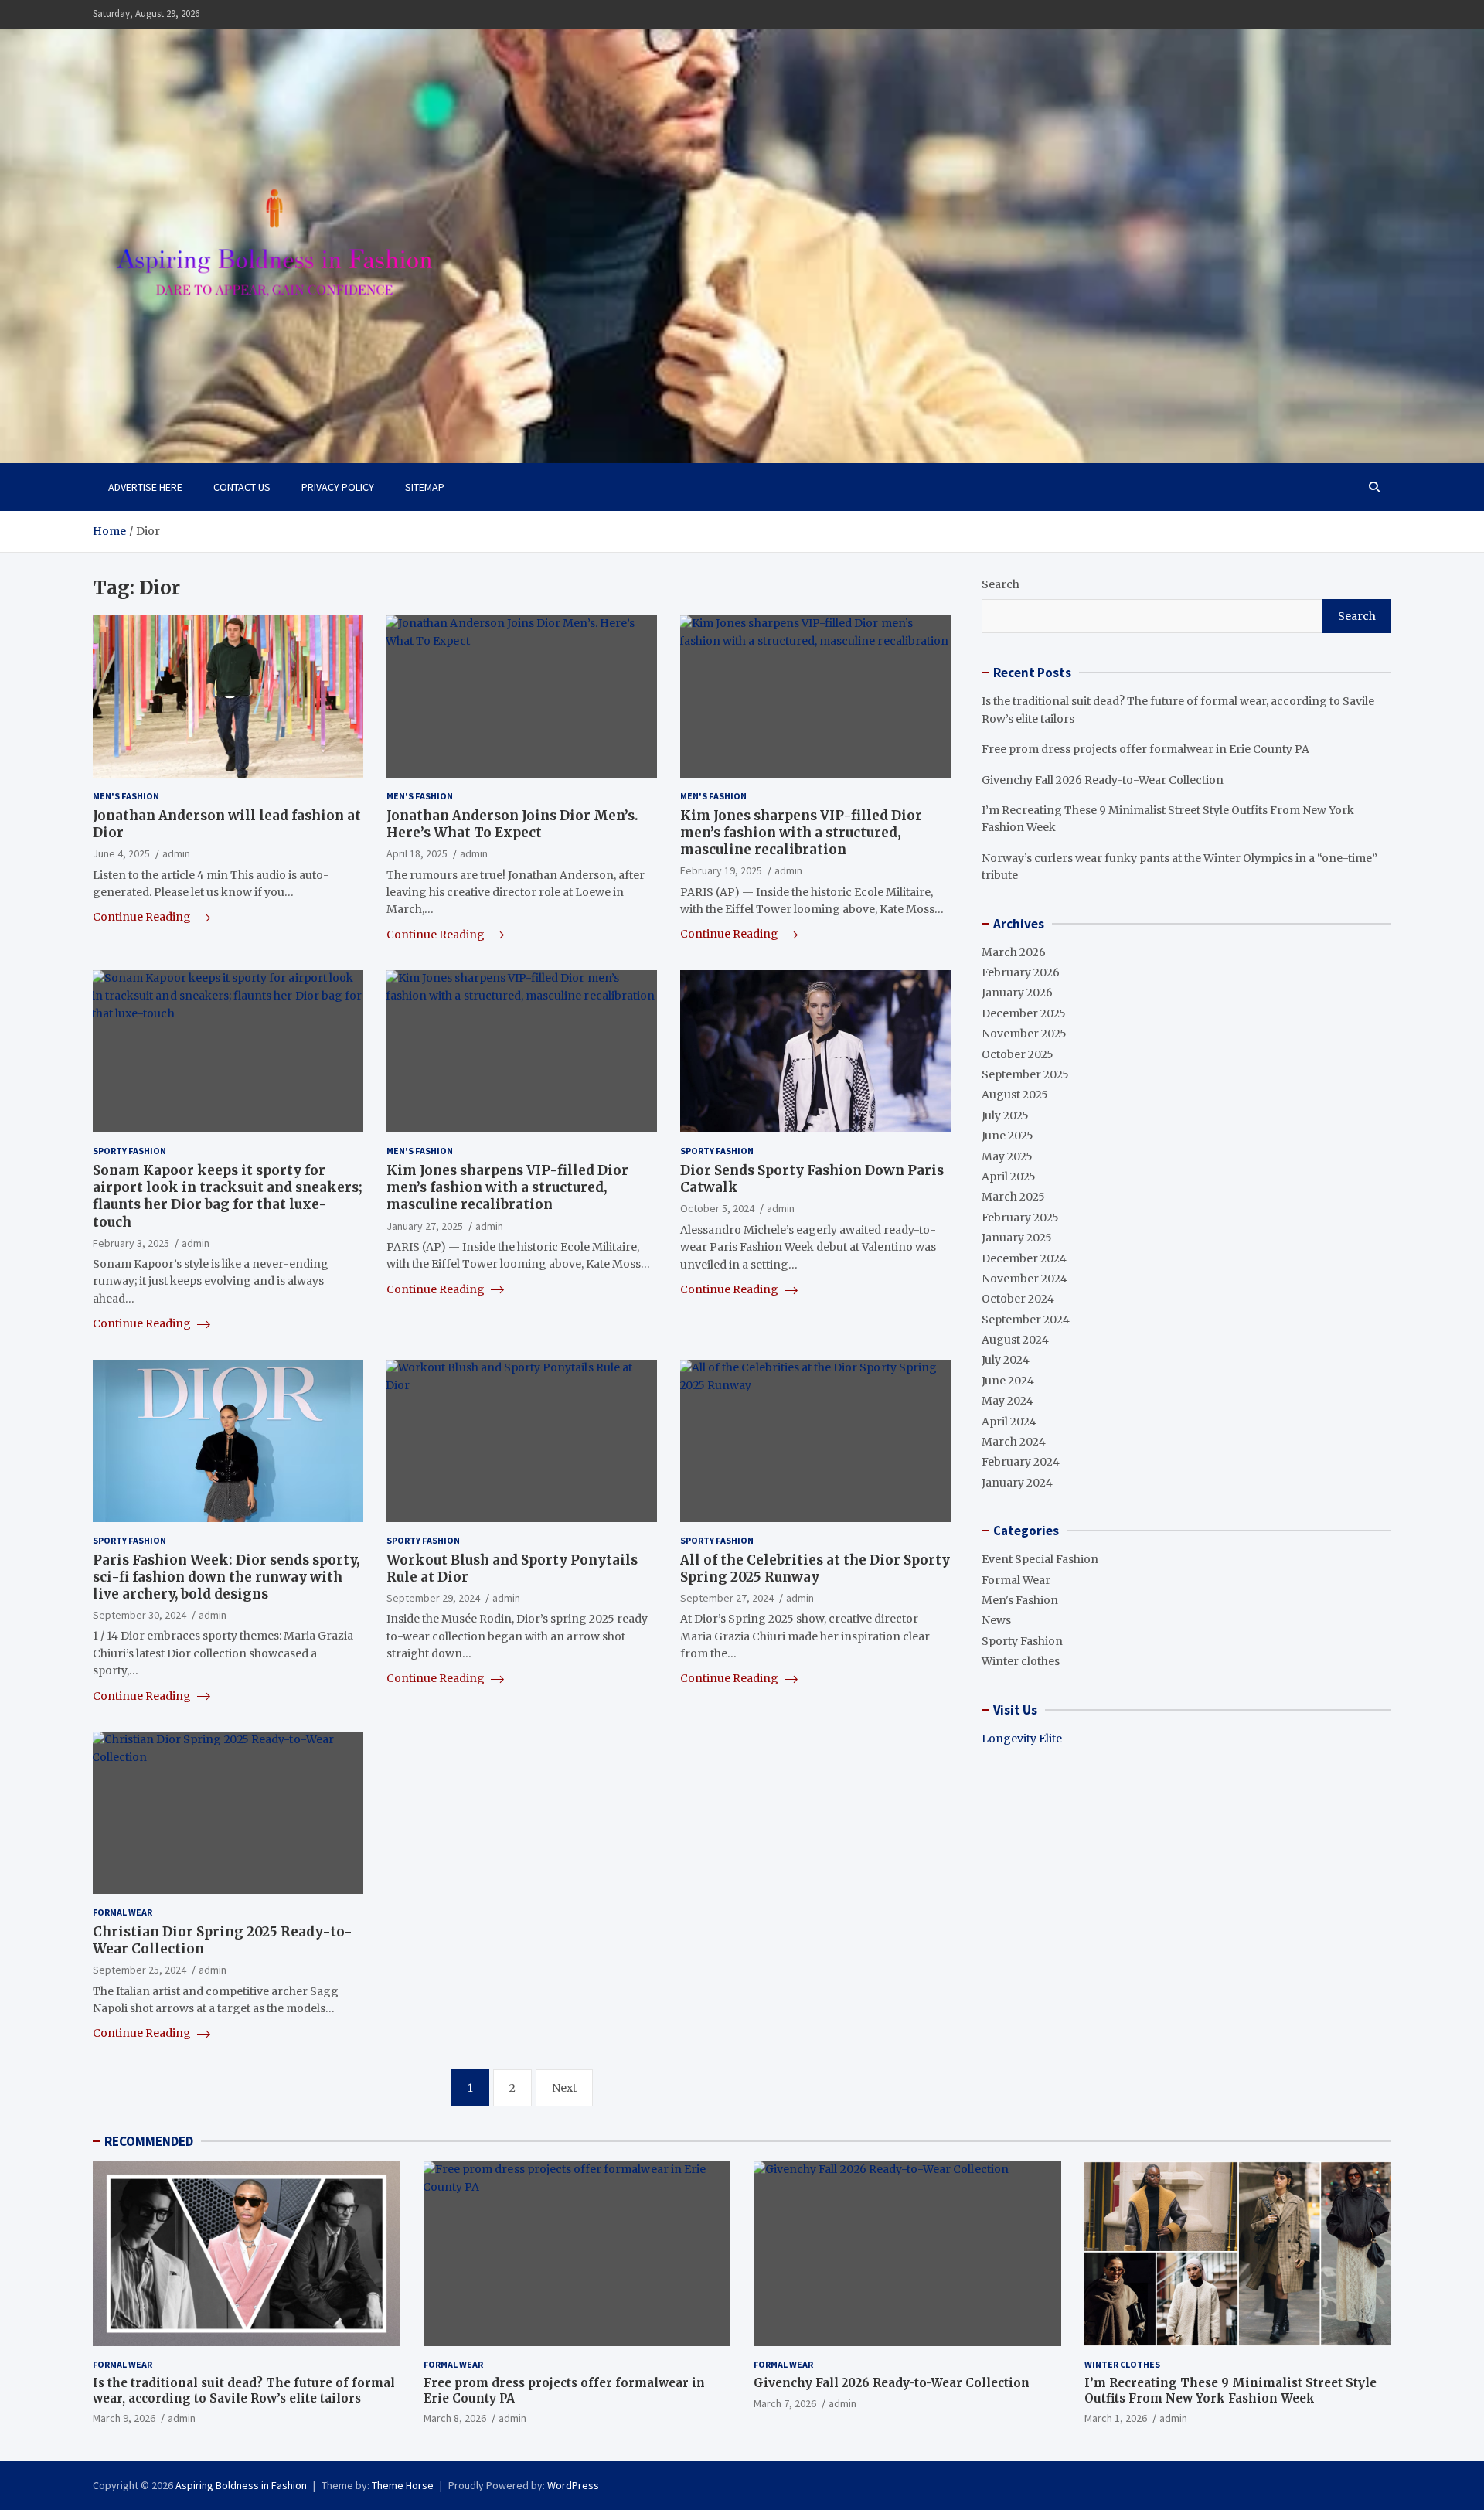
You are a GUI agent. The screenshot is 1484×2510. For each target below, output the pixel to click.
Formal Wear (123, 1912)
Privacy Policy (338, 487)
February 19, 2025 (721, 870)
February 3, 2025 (131, 1243)
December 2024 (1024, 1258)
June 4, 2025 (121, 853)
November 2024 (1025, 1279)
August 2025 (1015, 1095)
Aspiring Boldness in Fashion (241, 2485)
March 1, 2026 (1116, 2418)
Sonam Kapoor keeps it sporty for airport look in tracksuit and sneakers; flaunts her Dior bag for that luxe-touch (228, 1196)
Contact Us (242, 487)
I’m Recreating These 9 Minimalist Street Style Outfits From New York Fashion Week (1230, 2391)
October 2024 (1018, 1299)
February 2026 (1021, 972)
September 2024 (1026, 1320)
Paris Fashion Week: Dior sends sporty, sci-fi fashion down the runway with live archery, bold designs (226, 1577)
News (996, 1620)
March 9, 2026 (124, 2418)
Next (564, 2088)
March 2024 (1014, 1442)
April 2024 (1009, 1422)
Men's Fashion (126, 796)
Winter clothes (1021, 1661)
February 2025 (1020, 1218)
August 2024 (1015, 1340)
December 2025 (1024, 1013)
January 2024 (1017, 1483)
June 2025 (1007, 1136)
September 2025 (1025, 1074)
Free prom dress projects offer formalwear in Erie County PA (1145, 749)
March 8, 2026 (455, 2418)
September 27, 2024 (727, 1598)
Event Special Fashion (1040, 1559)
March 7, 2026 (785, 2403)
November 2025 (1024, 1034)
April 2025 (1009, 1177)
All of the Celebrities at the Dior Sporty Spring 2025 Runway (815, 1568)
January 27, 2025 (425, 1226)
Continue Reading (143, 917)
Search (1001, 584)
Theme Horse (403, 2485)
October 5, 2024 (717, 1208)
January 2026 (1017, 993)
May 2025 (1007, 1156)
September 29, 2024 (433, 1598)
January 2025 (1017, 1238)
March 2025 (1013, 1197)
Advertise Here (145, 487)
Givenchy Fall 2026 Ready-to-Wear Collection (1103, 780)
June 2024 (1008, 1381)
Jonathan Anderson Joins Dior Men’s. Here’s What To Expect (512, 824)
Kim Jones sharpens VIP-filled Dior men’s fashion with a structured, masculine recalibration (801, 833)
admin (176, 853)
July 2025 (1005, 1115)
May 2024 (1007, 1401)
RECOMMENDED (149, 2141)
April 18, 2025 (417, 853)
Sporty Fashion (129, 1151)
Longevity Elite (1022, 1739)
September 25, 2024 (140, 1970)
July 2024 (1006, 1360)
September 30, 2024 (140, 1615)
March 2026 (1014, 952)
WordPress (573, 2485)
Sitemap (425, 487)
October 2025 (1018, 1054)
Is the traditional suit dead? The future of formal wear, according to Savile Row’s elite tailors (244, 2391)
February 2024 (1021, 1462)
